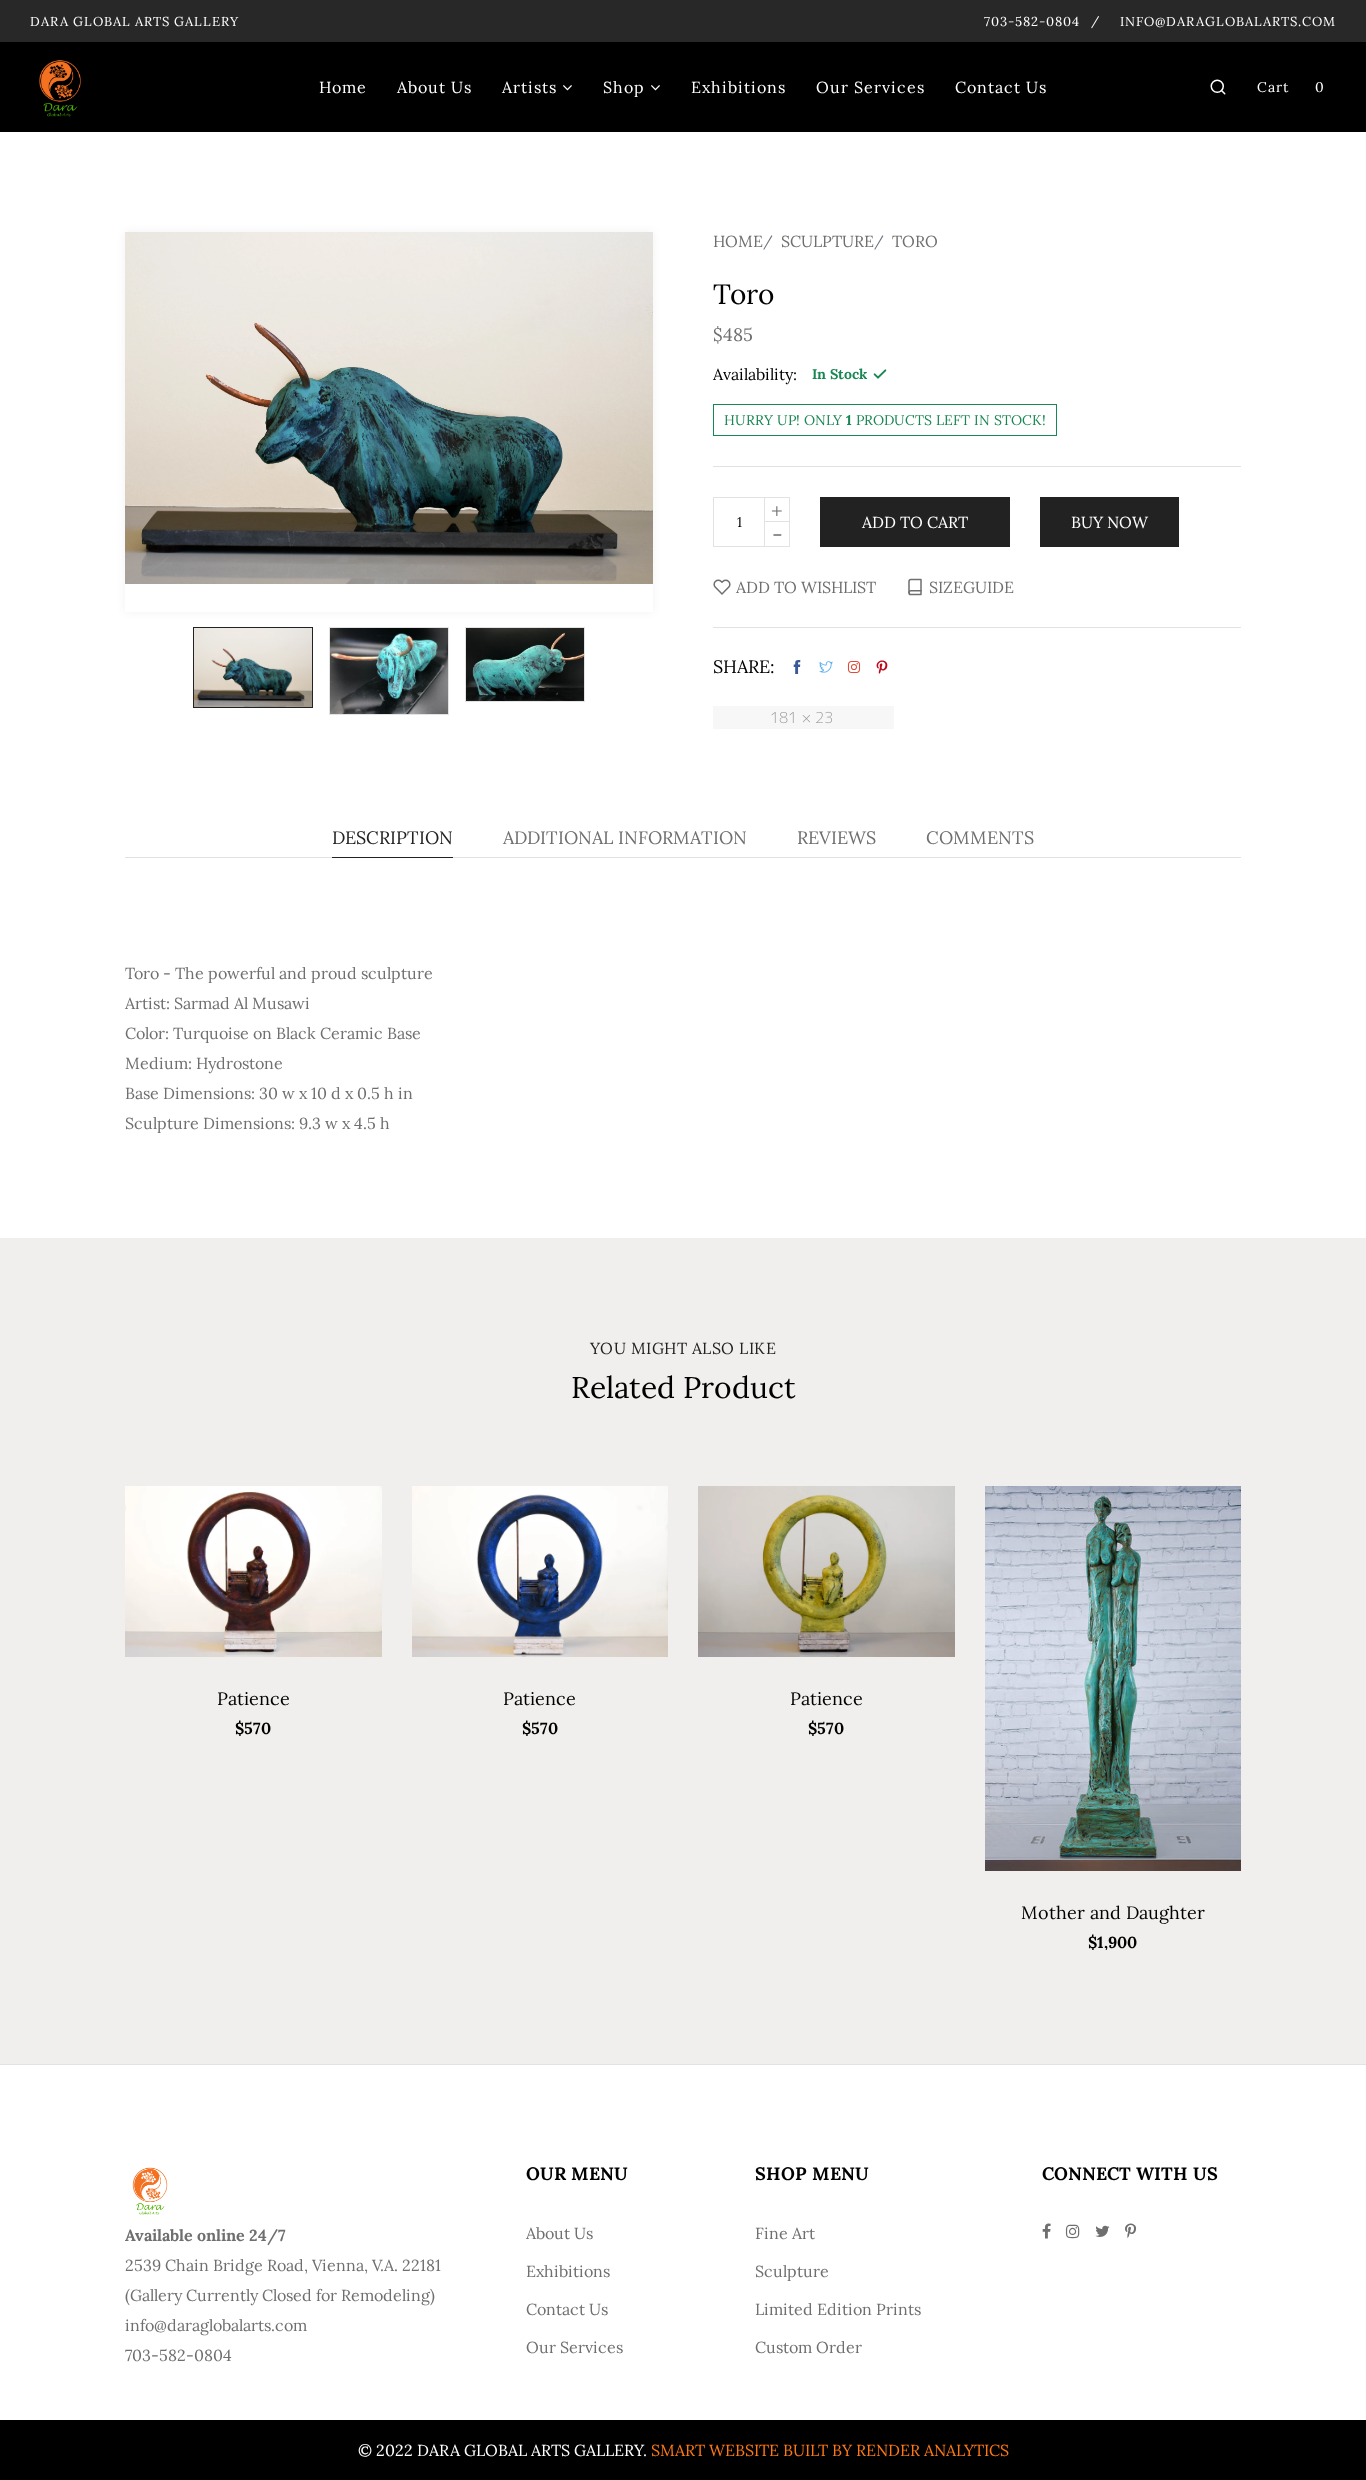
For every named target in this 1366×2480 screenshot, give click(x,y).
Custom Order (808, 2347)
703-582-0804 (1032, 21)
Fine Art (785, 2233)
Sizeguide (971, 587)
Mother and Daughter (1113, 1912)
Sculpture (827, 241)
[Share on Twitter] (826, 667)
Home (738, 241)
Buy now (1109, 522)
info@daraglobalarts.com (1228, 21)
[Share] (854, 667)
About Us (559, 2233)
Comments (980, 839)
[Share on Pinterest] (882, 667)
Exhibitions (568, 2271)
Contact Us (567, 2309)
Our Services (574, 2347)
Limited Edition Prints (838, 2309)
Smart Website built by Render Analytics (830, 2450)
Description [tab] (392, 839)
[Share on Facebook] (797, 667)
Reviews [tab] (836, 839)
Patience (253, 1698)
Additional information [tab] (625, 839)
